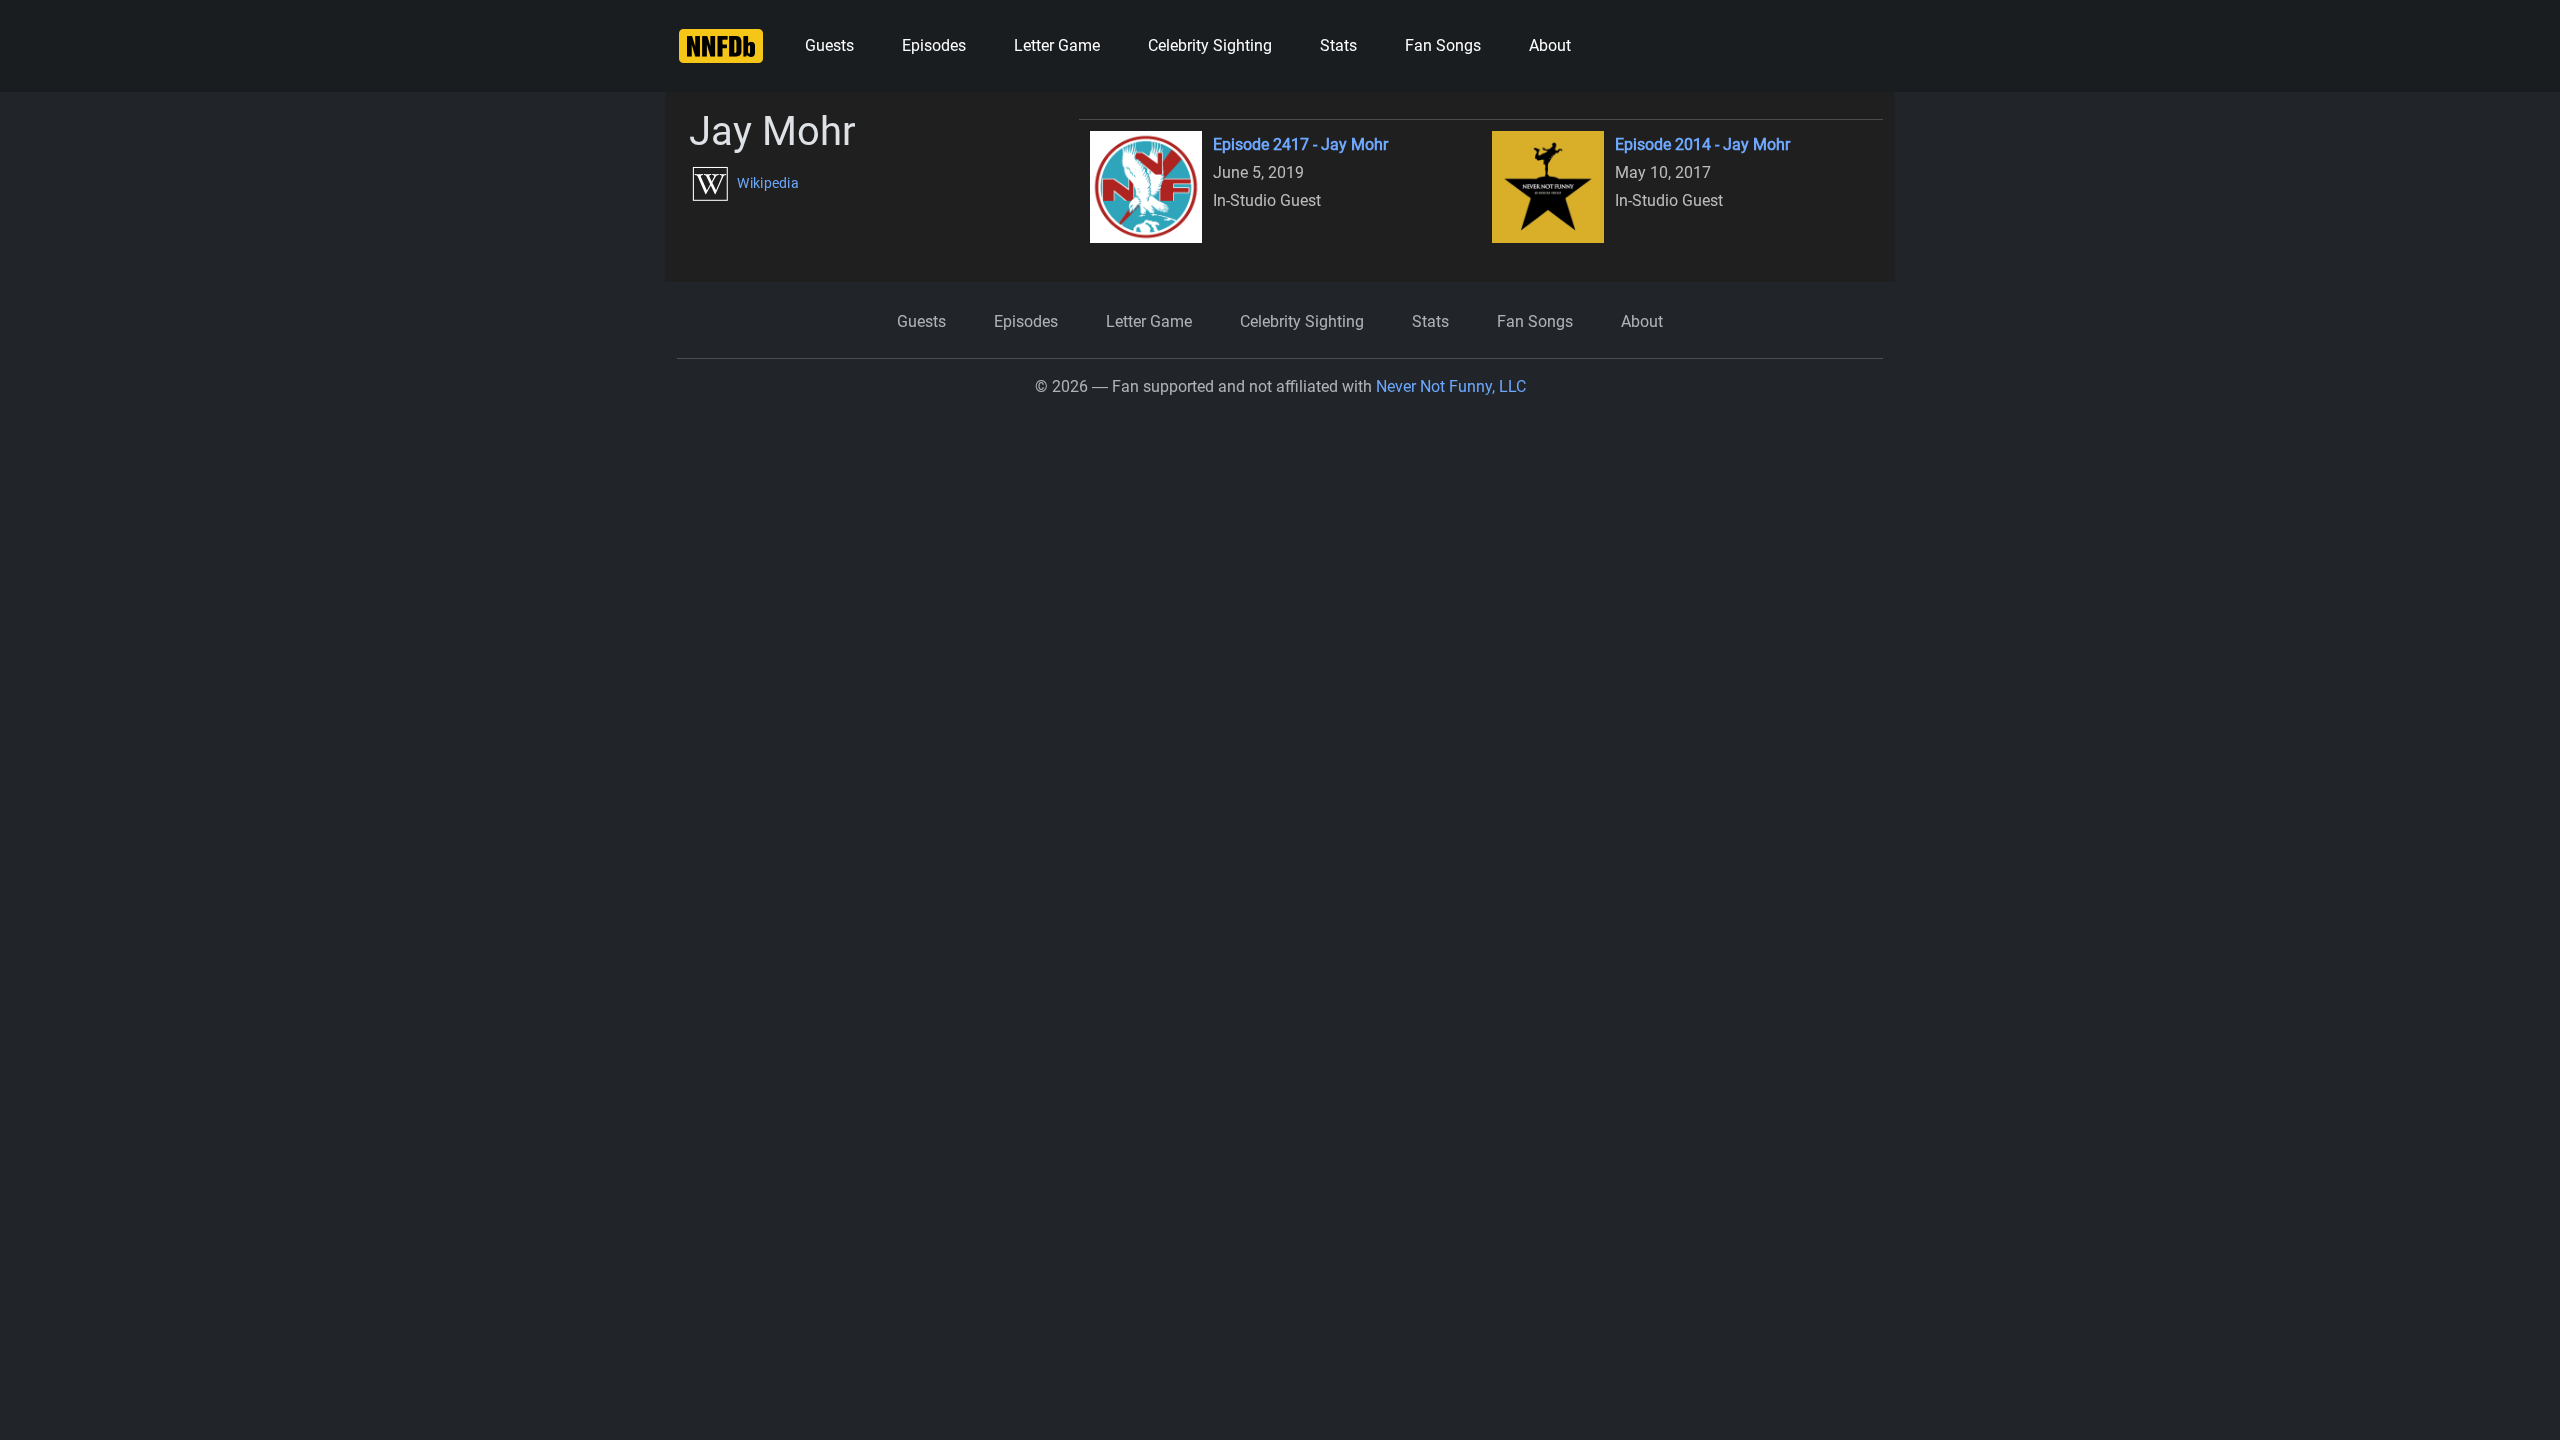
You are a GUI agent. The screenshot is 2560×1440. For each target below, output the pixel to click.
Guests (829, 45)
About (1550, 45)
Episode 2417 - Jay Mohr (1300, 144)
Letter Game (1057, 45)
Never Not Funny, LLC (1451, 386)
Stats (1338, 45)
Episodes (934, 45)
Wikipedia (766, 183)
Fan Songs (1443, 45)
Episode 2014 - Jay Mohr (1702, 144)
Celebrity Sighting (1210, 45)
